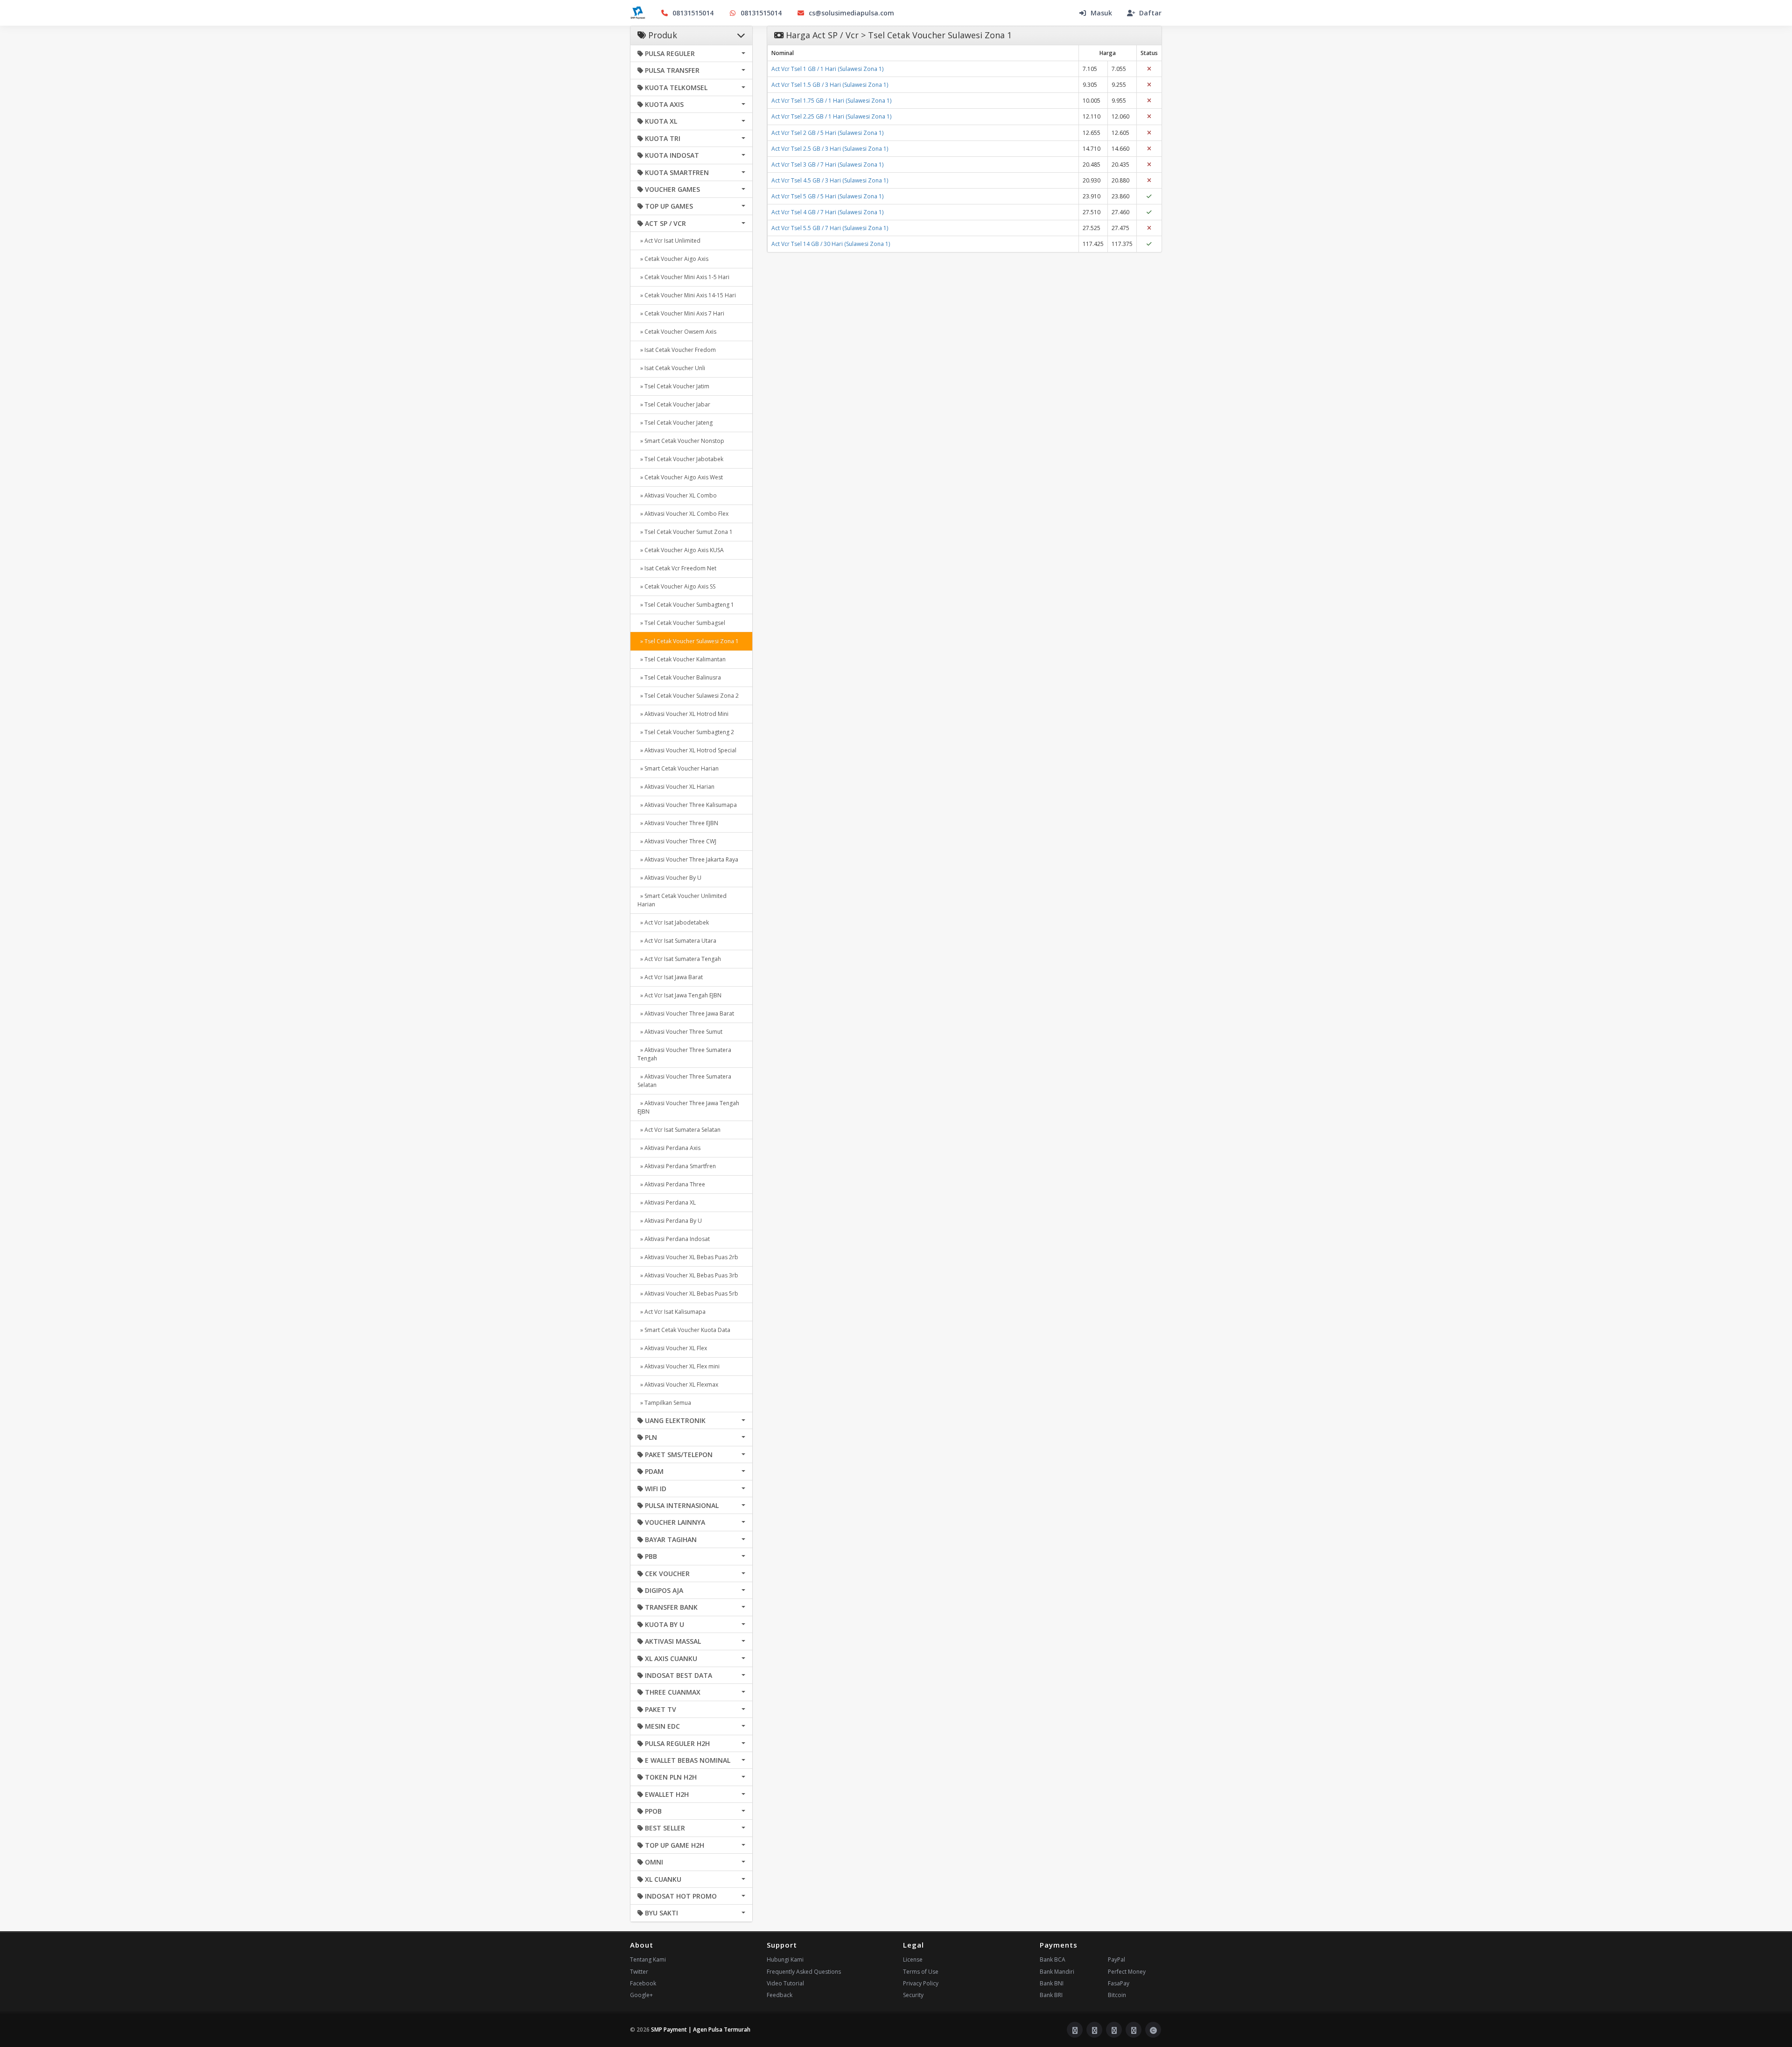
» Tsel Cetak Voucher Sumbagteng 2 (686, 732)
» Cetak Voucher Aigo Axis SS (676, 586)
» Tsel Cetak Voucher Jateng (675, 423)
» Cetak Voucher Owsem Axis (677, 332)
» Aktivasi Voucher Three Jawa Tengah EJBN (688, 1107)
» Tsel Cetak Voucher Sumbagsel (681, 623)
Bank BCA (1053, 1959)
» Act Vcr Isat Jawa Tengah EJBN (679, 995)
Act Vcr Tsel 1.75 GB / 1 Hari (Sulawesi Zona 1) (831, 101)
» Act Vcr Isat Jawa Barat (670, 977)
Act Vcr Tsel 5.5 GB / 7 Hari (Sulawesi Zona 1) (830, 228)
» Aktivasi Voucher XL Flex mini (679, 1366)
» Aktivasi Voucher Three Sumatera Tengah (684, 1054)
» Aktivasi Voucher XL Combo (677, 495)
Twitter (639, 1972)
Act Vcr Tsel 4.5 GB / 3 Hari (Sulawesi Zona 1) (830, 180)
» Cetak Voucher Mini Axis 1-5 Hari (683, 277)
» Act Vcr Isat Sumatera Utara (677, 941)
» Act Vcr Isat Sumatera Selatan (679, 1130)
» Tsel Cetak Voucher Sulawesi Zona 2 (688, 696)
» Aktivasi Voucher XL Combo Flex (683, 514)
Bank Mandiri (1057, 1972)
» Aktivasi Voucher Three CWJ (677, 841)
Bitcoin (1117, 1995)
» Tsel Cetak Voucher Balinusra (679, 677)
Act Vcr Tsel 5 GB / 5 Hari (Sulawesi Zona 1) (827, 196)
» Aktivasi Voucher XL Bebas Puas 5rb (688, 1293)
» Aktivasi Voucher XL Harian (676, 787)
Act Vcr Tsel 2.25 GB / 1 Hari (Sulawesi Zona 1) (831, 116)
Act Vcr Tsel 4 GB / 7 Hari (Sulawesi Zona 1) (827, 212)
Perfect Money (1127, 1972)
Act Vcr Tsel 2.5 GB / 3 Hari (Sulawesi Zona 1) (830, 149)
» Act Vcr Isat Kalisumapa (672, 1312)
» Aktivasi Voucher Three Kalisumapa (687, 805)
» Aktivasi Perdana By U (670, 1221)
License (913, 1959)
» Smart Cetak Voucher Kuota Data (684, 1330)
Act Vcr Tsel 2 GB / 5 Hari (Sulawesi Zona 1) (827, 133)
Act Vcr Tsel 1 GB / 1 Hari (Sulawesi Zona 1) (827, 69)
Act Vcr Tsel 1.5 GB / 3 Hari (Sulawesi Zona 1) (830, 85)
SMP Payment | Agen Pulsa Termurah (701, 2029)
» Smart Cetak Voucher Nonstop (681, 441)
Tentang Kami (648, 1959)
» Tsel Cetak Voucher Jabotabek (680, 459)
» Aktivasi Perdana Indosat (674, 1239)
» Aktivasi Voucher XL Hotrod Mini (683, 714)
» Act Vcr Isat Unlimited (669, 241)
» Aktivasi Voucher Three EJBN (678, 823)
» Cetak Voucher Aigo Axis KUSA (681, 550)
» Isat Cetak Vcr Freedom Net (677, 568)
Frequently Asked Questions (804, 1972)
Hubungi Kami (785, 1959)
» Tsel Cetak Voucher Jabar (674, 404)
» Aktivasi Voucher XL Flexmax (678, 1385)
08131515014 (693, 13)
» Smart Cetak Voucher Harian (678, 768)
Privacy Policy (921, 1983)
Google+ (641, 1995)
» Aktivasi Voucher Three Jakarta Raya (688, 859)
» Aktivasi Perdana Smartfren (677, 1166)
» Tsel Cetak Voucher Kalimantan (682, 659)
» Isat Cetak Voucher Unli (671, 368)
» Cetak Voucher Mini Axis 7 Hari (681, 313)
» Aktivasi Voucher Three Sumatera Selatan (684, 1081)
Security (913, 1995)
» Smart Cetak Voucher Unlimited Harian (682, 900)
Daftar (1150, 13)
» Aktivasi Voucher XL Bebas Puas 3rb (688, 1275)
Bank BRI (1051, 1995)
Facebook (643, 1983)
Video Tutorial (785, 1983)
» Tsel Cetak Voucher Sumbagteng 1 (686, 605)
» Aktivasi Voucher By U (669, 878)
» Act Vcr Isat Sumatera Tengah (679, 959)
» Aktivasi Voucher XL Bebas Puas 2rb (688, 1257)
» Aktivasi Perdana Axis (669, 1148)
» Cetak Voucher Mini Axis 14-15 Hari (687, 295)
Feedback (780, 1995)
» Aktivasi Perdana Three (671, 1184)
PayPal (1116, 1959)
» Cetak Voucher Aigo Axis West (680, 477)
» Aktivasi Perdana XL (667, 1202)
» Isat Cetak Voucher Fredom (677, 350)
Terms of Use (921, 1972)
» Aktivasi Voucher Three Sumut (680, 1032)
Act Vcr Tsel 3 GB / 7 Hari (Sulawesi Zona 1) (827, 165)
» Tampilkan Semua (664, 1403)
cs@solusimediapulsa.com (851, 13)
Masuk (1101, 13)
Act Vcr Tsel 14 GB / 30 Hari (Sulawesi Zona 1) (831, 244)
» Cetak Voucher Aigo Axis (673, 259)
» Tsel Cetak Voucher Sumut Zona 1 (685, 532)
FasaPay (1119, 1983)
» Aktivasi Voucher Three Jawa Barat (686, 1013)
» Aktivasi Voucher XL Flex (672, 1348)
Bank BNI (1052, 1983)
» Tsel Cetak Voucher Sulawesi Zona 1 (688, 641)
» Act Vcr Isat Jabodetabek (673, 922)
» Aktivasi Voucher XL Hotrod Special (687, 750)
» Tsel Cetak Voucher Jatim (673, 386)
